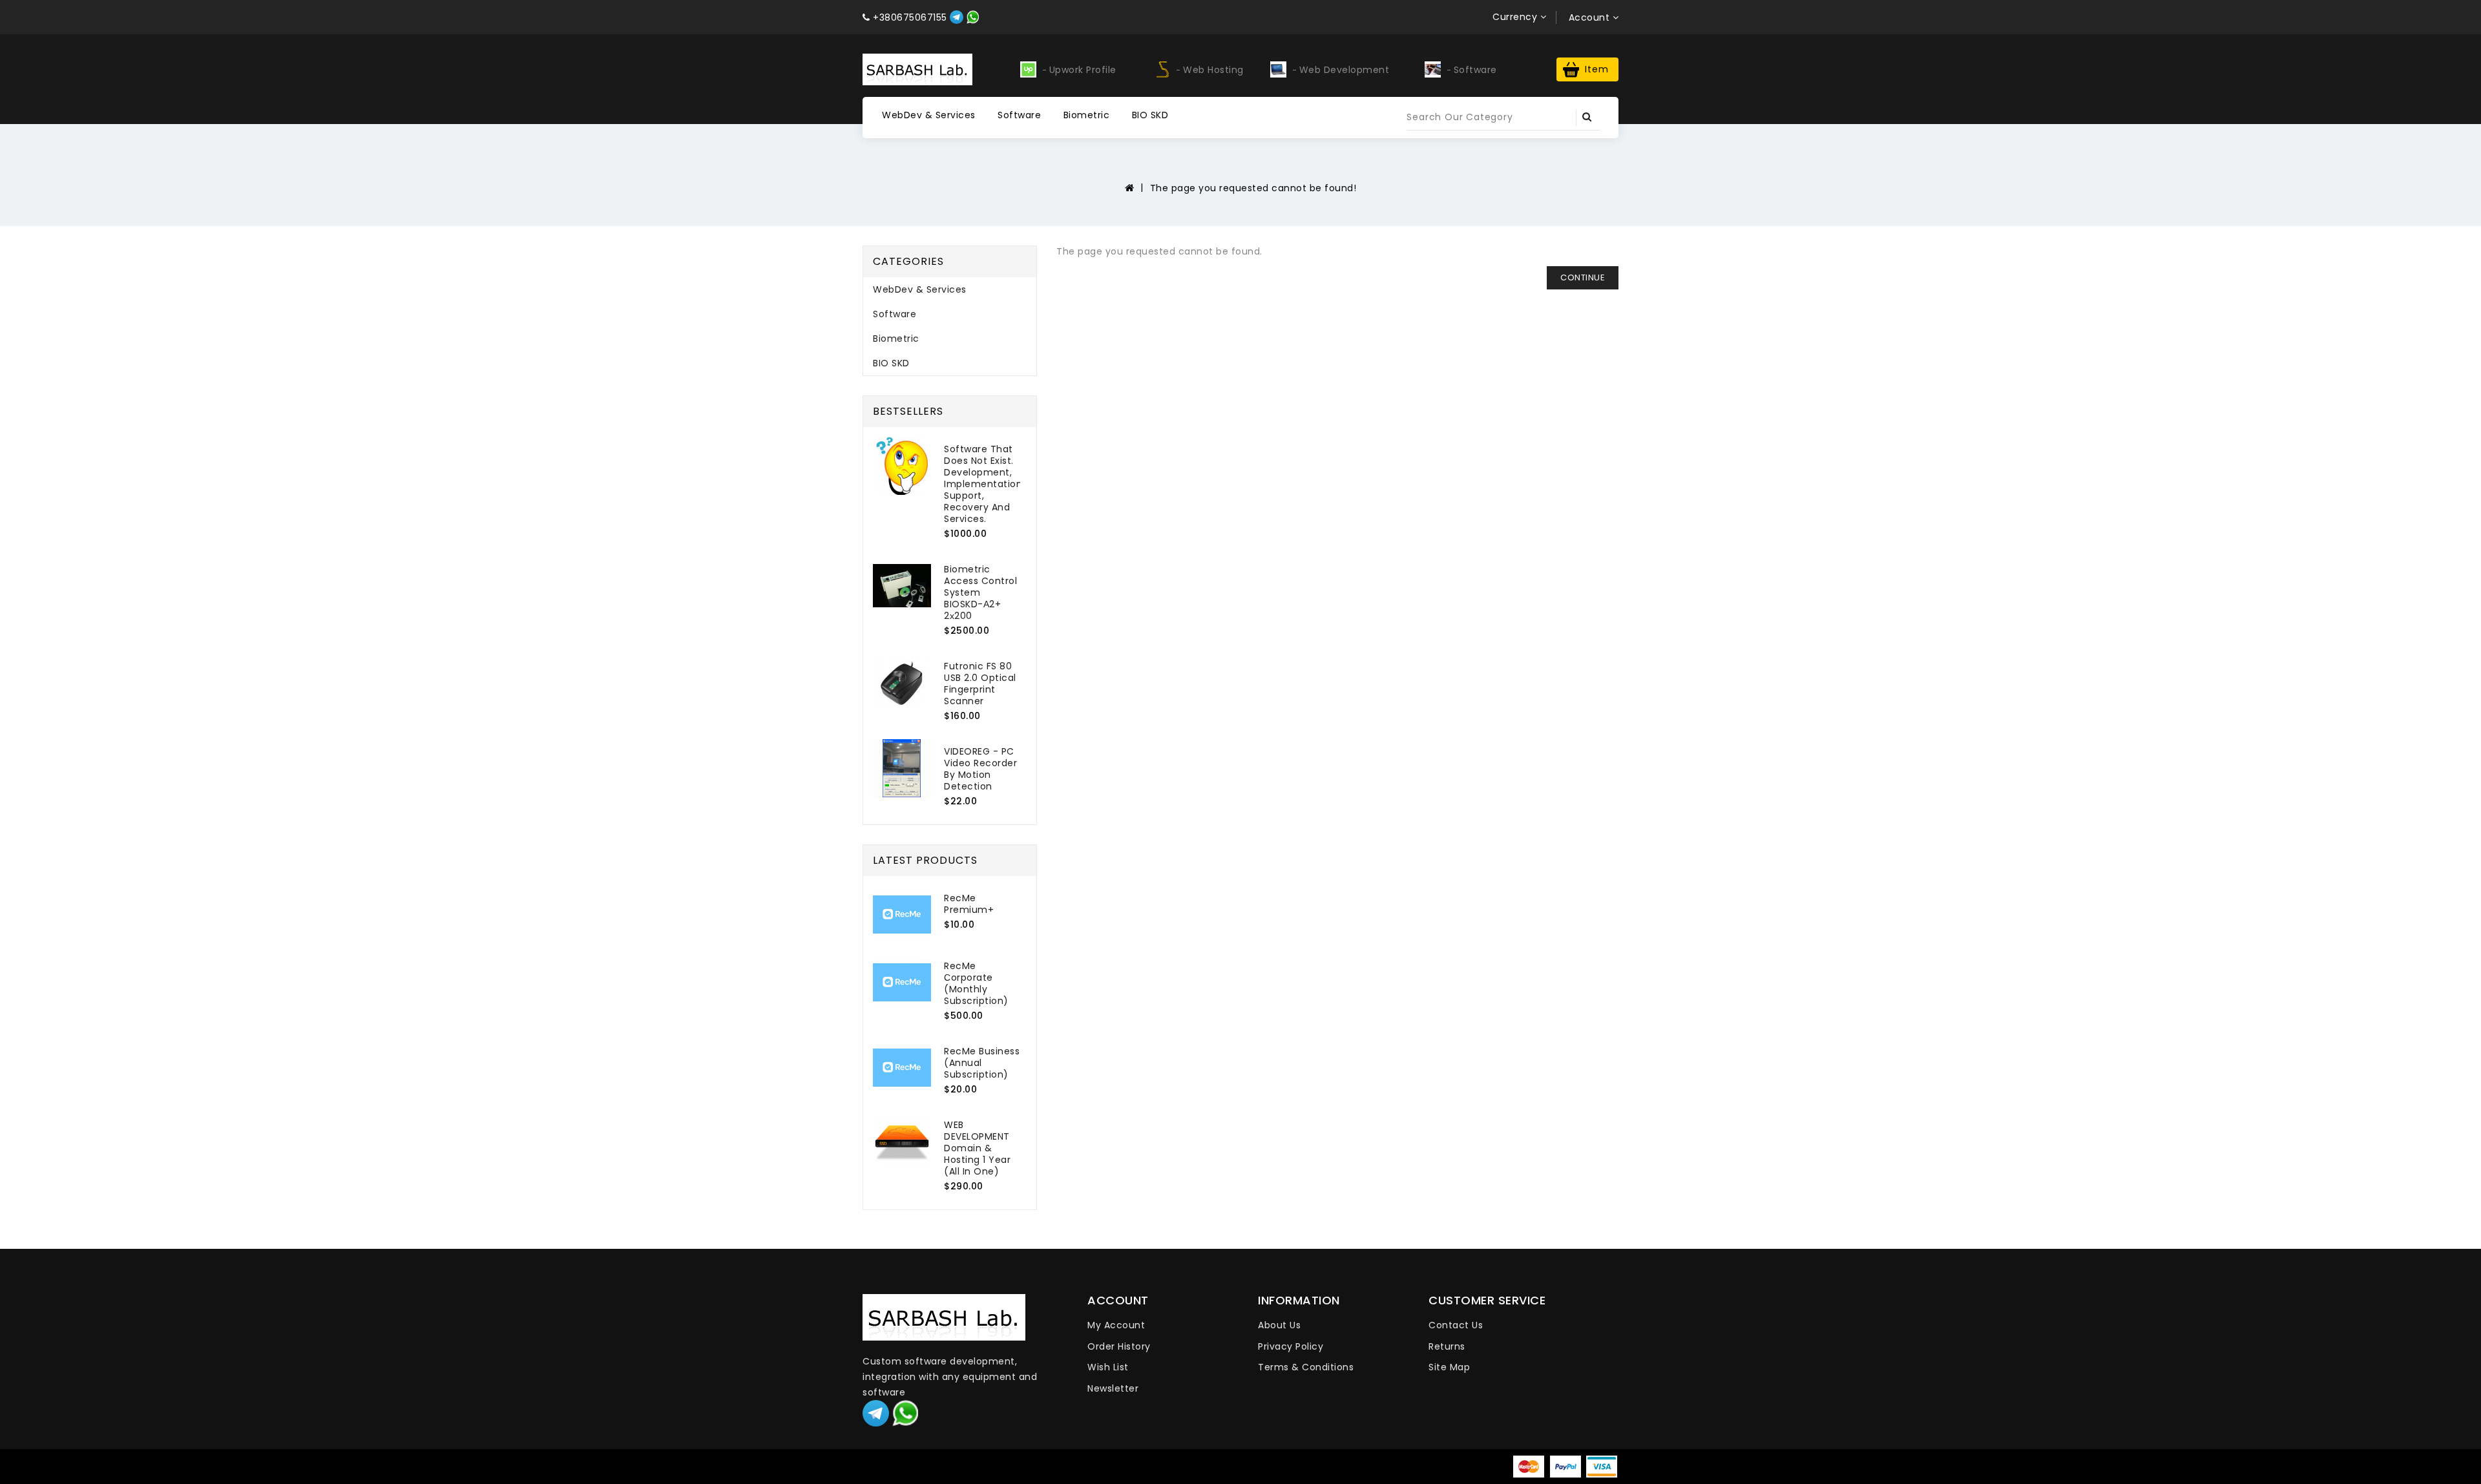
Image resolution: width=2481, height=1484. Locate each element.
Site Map (1449, 1367)
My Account (1116, 1325)
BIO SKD (1150, 115)
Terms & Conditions (1306, 1367)
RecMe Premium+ (969, 904)
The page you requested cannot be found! (1253, 188)
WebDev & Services (929, 115)
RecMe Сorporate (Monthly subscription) (976, 983)
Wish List (1108, 1367)
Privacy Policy (1291, 1346)
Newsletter (1113, 1388)
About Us (1279, 1325)
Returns (1447, 1346)
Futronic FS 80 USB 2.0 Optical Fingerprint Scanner (980, 684)
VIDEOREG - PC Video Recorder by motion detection (980, 769)
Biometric (1087, 115)
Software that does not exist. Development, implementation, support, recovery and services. (984, 484)
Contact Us (1456, 1325)
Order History (1119, 1346)
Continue (1583, 277)
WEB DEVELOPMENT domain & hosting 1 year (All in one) (977, 1148)
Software (1019, 115)
